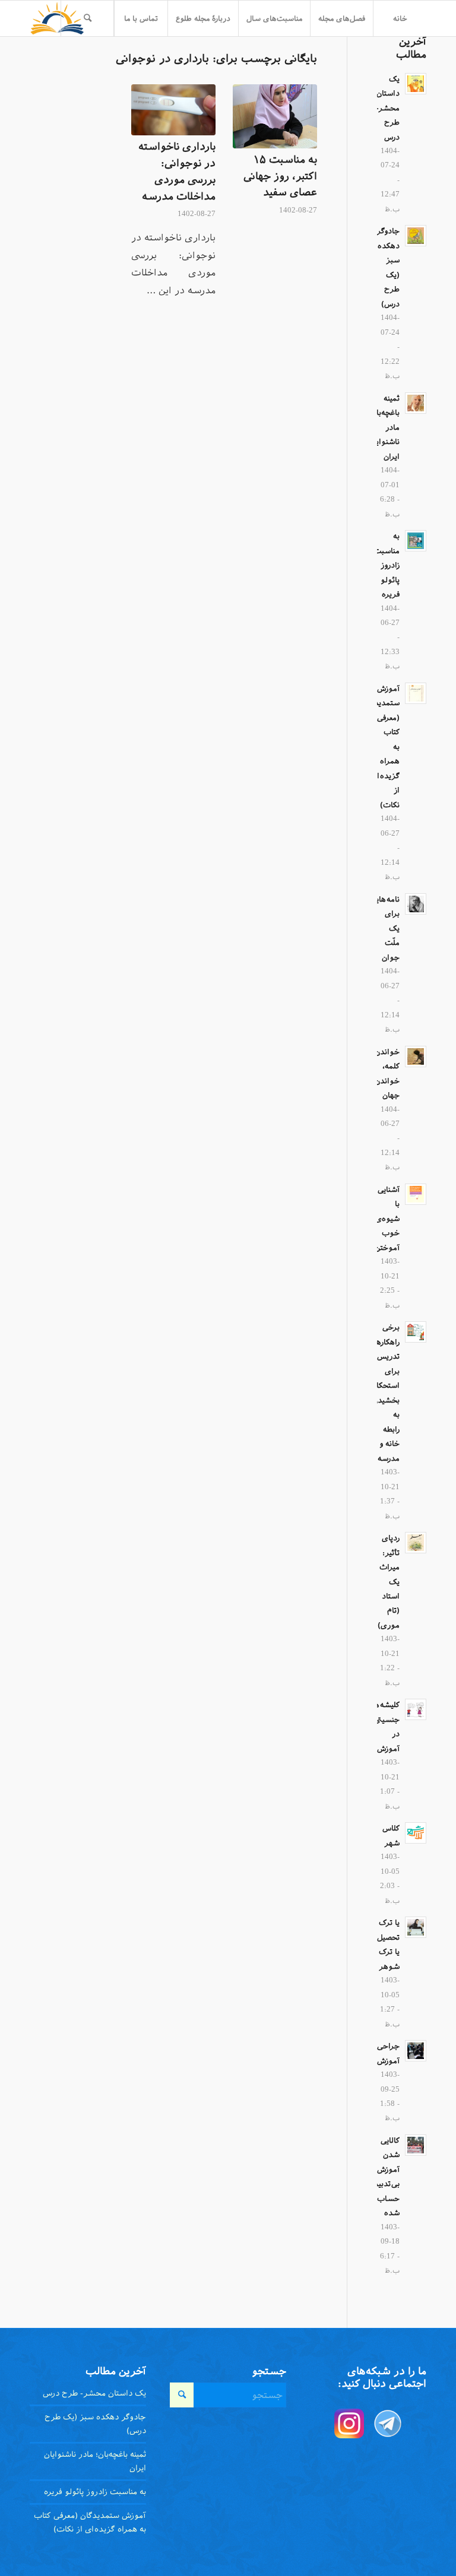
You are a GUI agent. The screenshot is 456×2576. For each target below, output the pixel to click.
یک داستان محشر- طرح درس (388, 108)
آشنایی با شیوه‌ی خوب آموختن (387, 1219)
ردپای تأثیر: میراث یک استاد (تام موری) (389, 1582)
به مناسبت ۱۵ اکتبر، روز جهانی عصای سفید (280, 176)
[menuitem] (400, 18)
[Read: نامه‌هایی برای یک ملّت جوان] (416, 904)
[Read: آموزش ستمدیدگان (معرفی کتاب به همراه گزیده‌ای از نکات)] (416, 693)
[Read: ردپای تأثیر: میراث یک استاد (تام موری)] (416, 1543)
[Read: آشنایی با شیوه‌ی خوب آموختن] (416, 1194)
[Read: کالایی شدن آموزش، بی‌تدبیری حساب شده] (416, 2145)
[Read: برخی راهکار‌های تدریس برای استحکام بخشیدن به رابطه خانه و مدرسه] (416, 1332)
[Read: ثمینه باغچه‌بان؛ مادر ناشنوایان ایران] (416, 403)
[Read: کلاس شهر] (416, 1833)
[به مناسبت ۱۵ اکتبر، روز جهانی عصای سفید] (275, 116)
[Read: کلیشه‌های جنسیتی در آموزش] (416, 1709)
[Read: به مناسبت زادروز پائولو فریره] (416, 541)
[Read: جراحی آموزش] (416, 2051)
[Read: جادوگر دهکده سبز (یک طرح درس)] (416, 236)
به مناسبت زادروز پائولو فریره (387, 565)
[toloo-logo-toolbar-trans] (57, 18)
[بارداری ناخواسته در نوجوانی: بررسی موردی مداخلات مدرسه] (173, 110)
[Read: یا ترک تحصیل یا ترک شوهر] (416, 1927)
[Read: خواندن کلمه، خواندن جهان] (416, 1057)
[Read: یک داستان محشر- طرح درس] (416, 84)
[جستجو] (87, 18)
